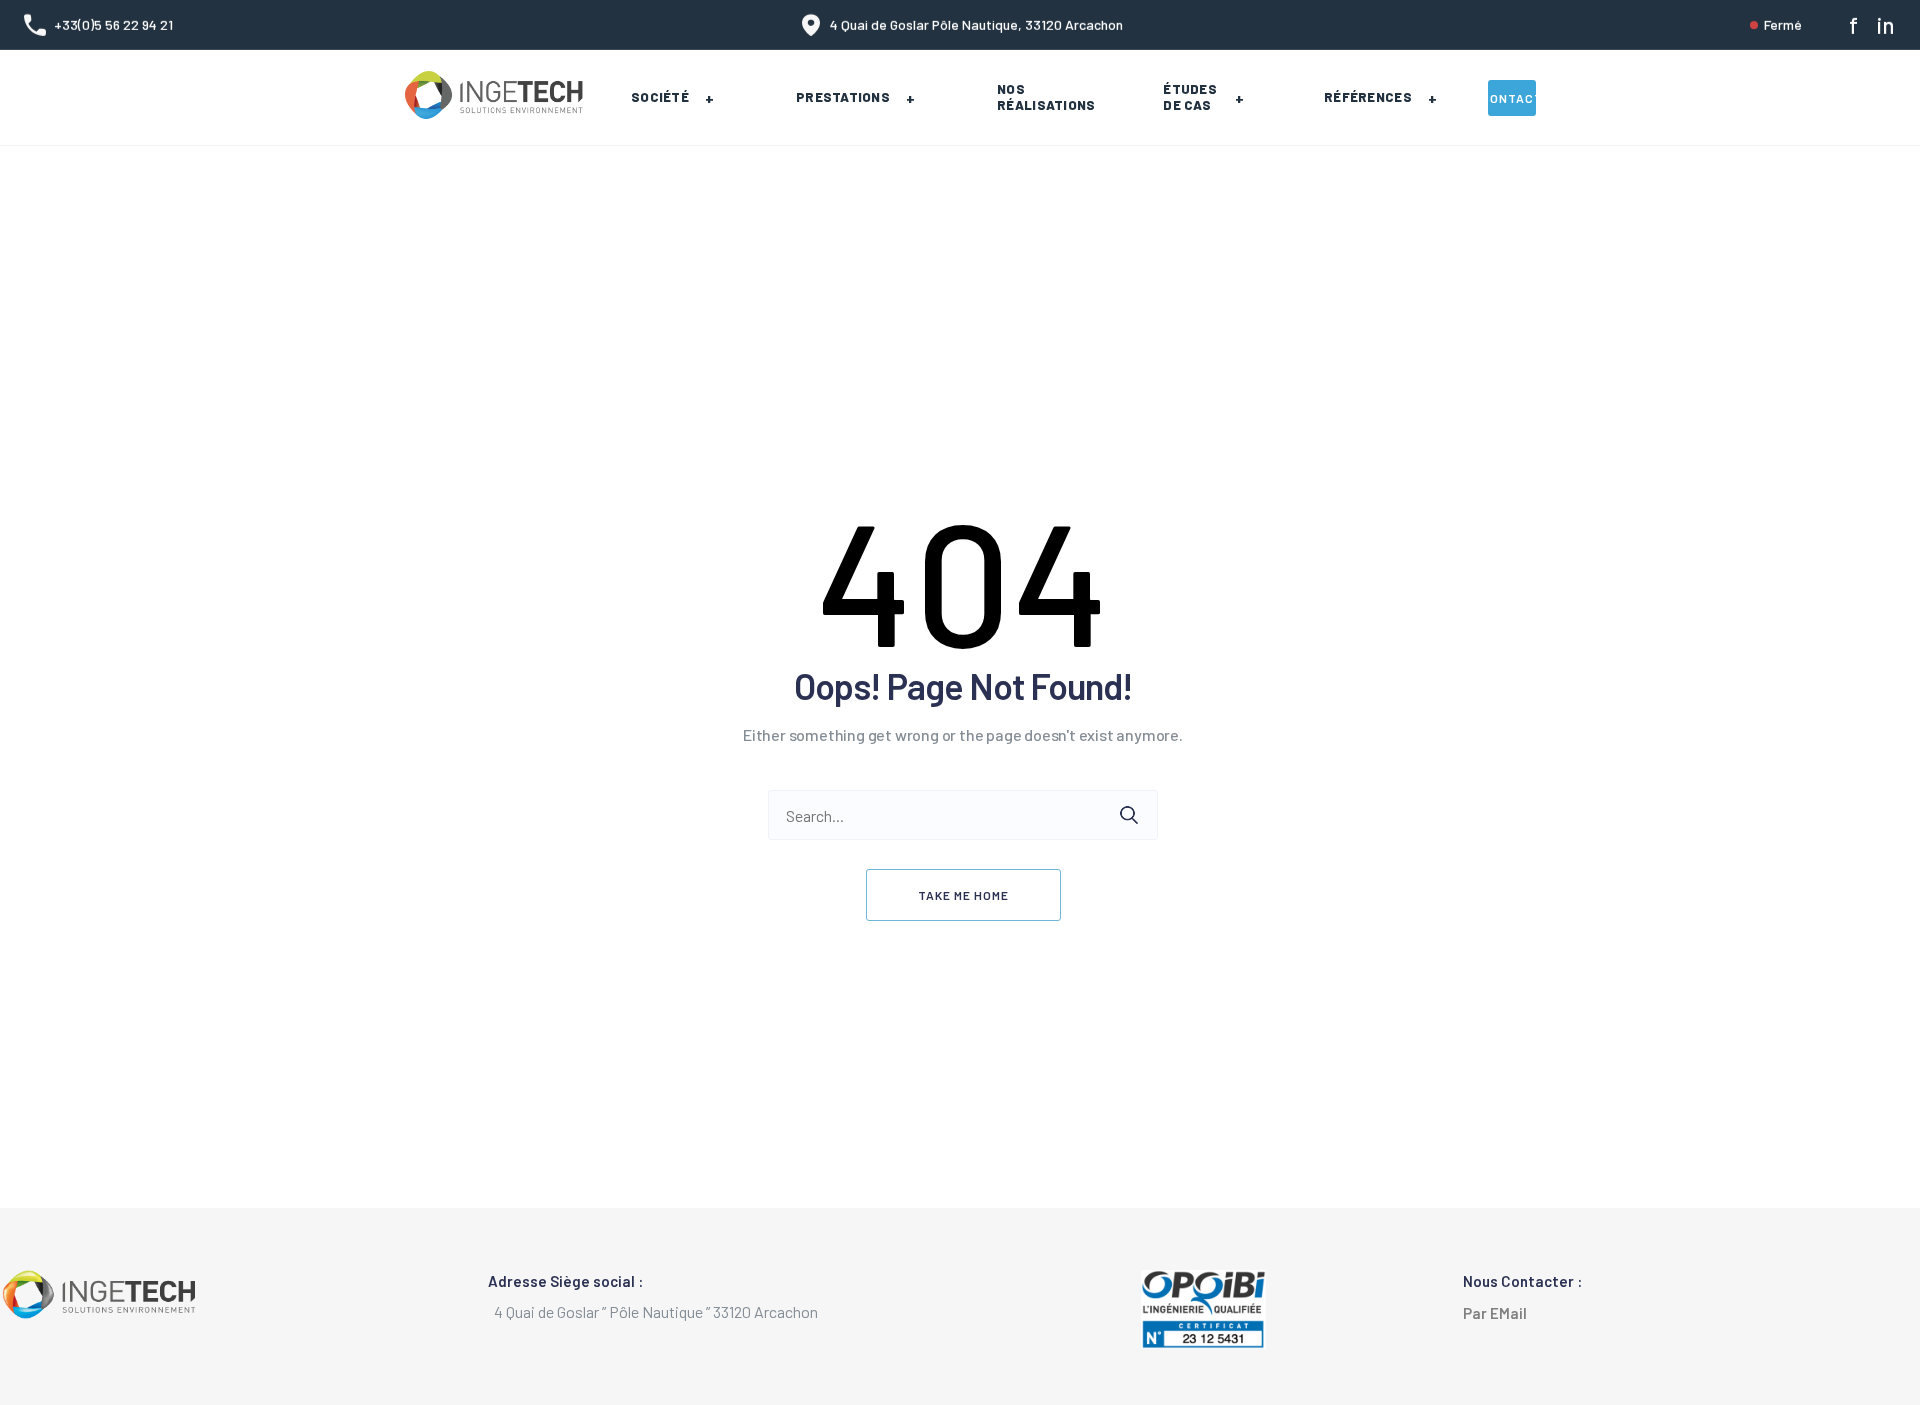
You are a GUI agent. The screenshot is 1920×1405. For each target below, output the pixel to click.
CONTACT (1512, 98)
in (1885, 25)
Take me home (963, 895)
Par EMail (1499, 1313)
